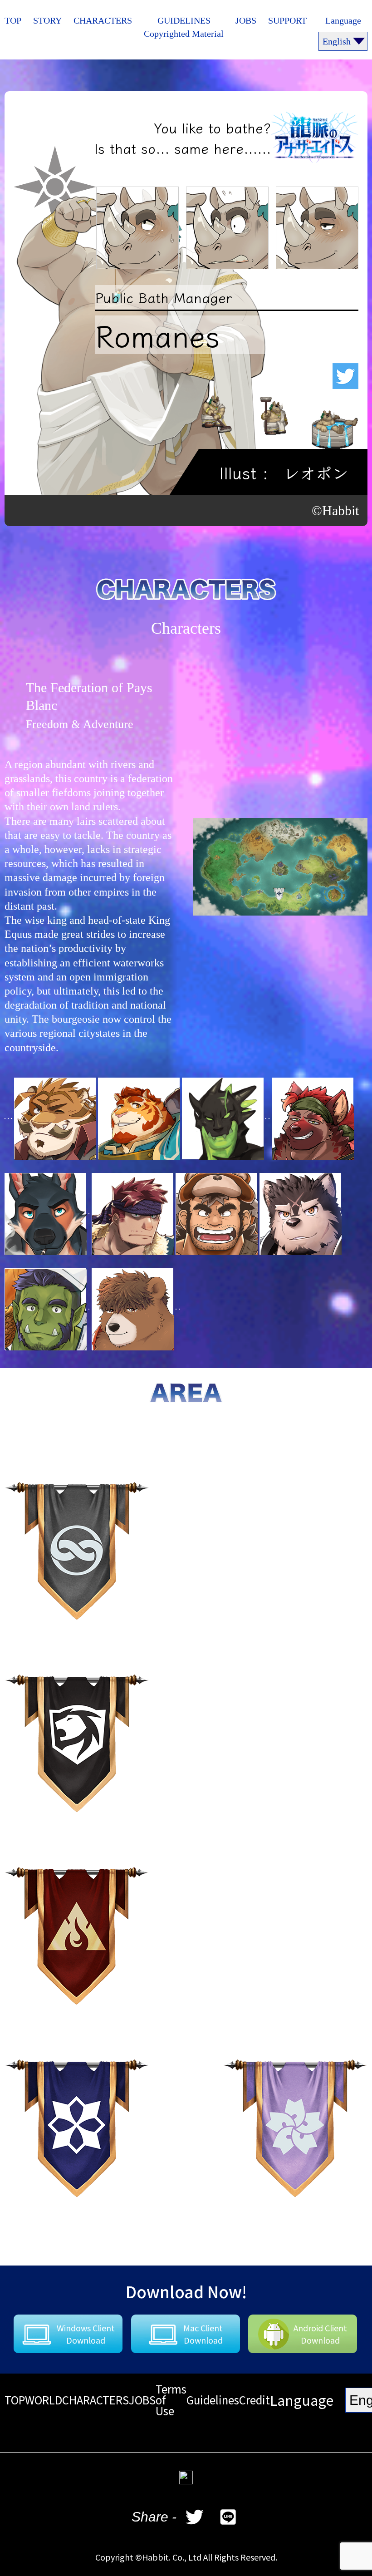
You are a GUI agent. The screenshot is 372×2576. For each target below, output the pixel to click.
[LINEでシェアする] (228, 2517)
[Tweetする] (195, 2517)
